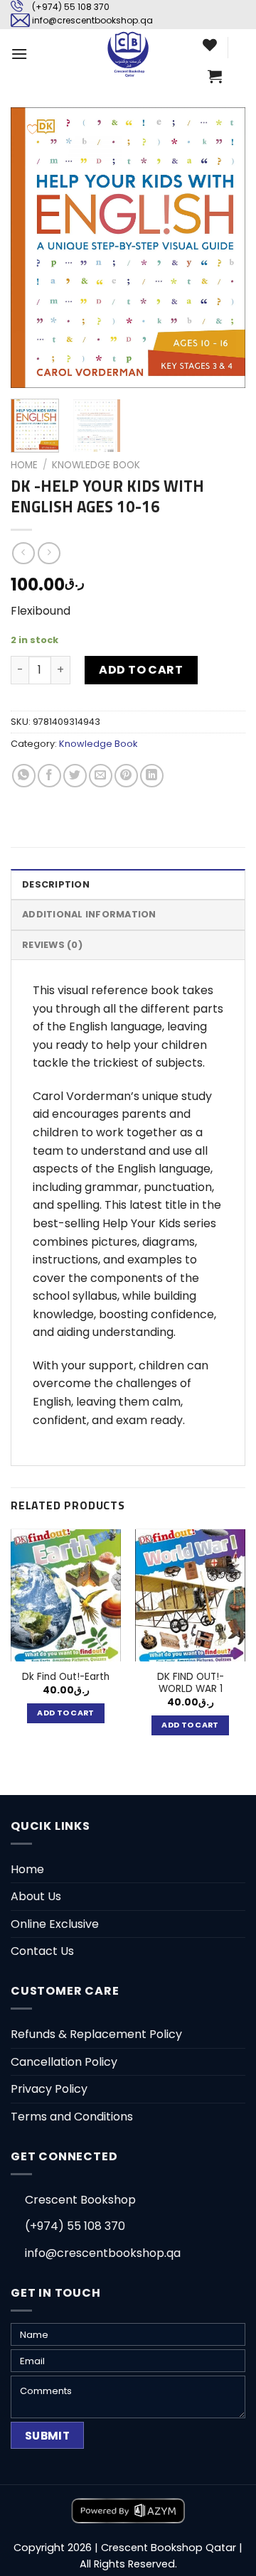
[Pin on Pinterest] (126, 776)
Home (24, 465)
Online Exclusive (55, 1924)
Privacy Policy (49, 2089)
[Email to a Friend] (101, 776)
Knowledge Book (96, 465)
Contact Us (42, 1951)
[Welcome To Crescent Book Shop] (128, 54)
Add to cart (141, 670)
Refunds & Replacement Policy (96, 2034)
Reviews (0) (52, 945)
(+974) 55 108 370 (71, 7)
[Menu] (19, 54)
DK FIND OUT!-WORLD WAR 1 (191, 1683)
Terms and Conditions (72, 2117)
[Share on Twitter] (75, 776)
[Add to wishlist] (32, 129)
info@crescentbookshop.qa (92, 20)
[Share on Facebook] (49, 776)
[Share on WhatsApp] (24, 776)
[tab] (128, 884)
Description (56, 884)
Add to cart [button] (66, 1713)
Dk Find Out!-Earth (66, 1677)
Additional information (89, 914)
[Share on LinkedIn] (152, 776)
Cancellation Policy (64, 2062)
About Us (36, 1896)
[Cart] (215, 76)
